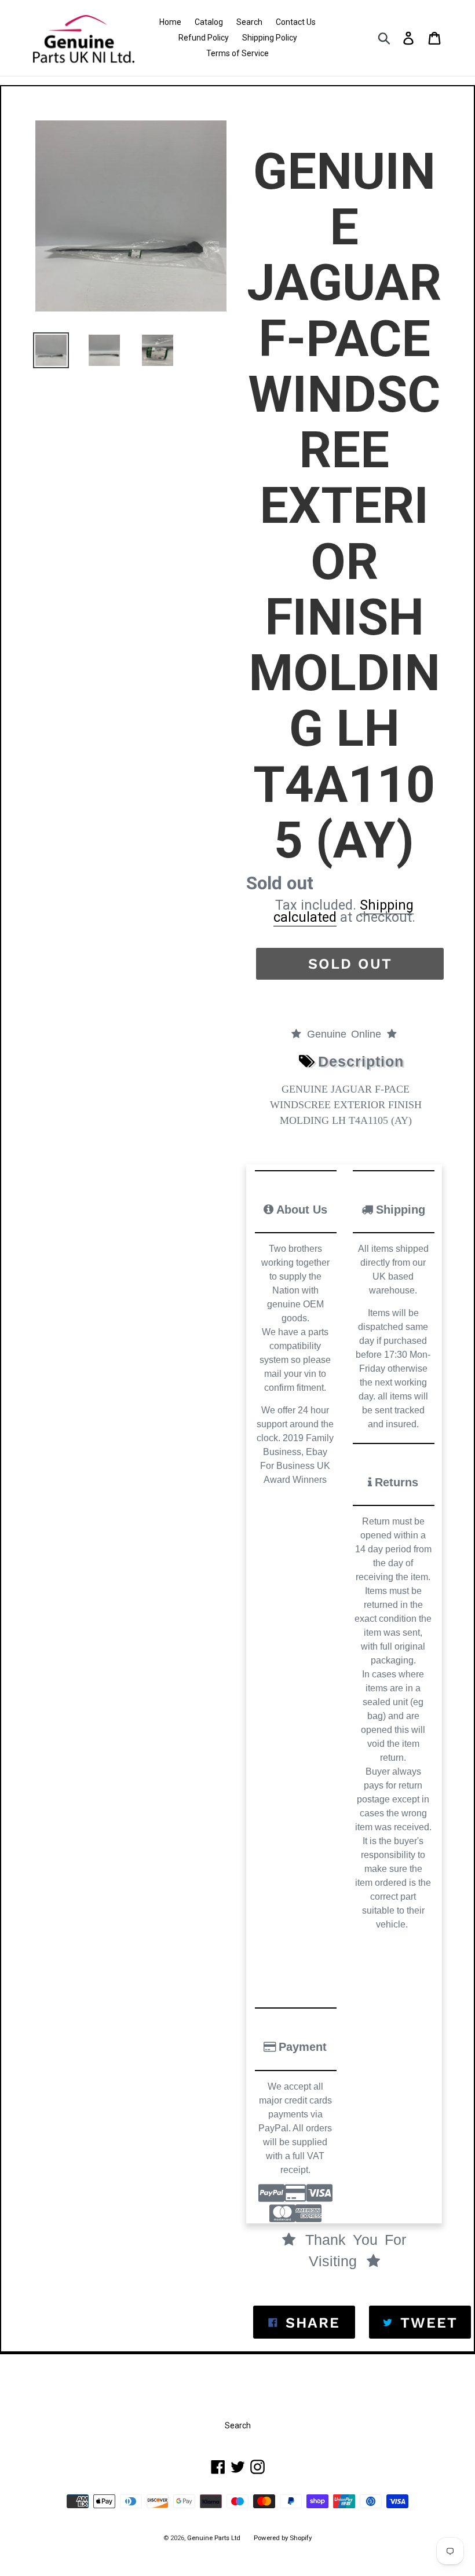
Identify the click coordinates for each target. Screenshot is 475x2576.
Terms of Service (237, 53)
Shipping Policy (270, 38)
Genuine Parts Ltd (215, 2538)
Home (170, 22)
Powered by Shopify (283, 2538)
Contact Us (296, 22)
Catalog (209, 22)
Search (249, 22)
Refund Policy (204, 38)
